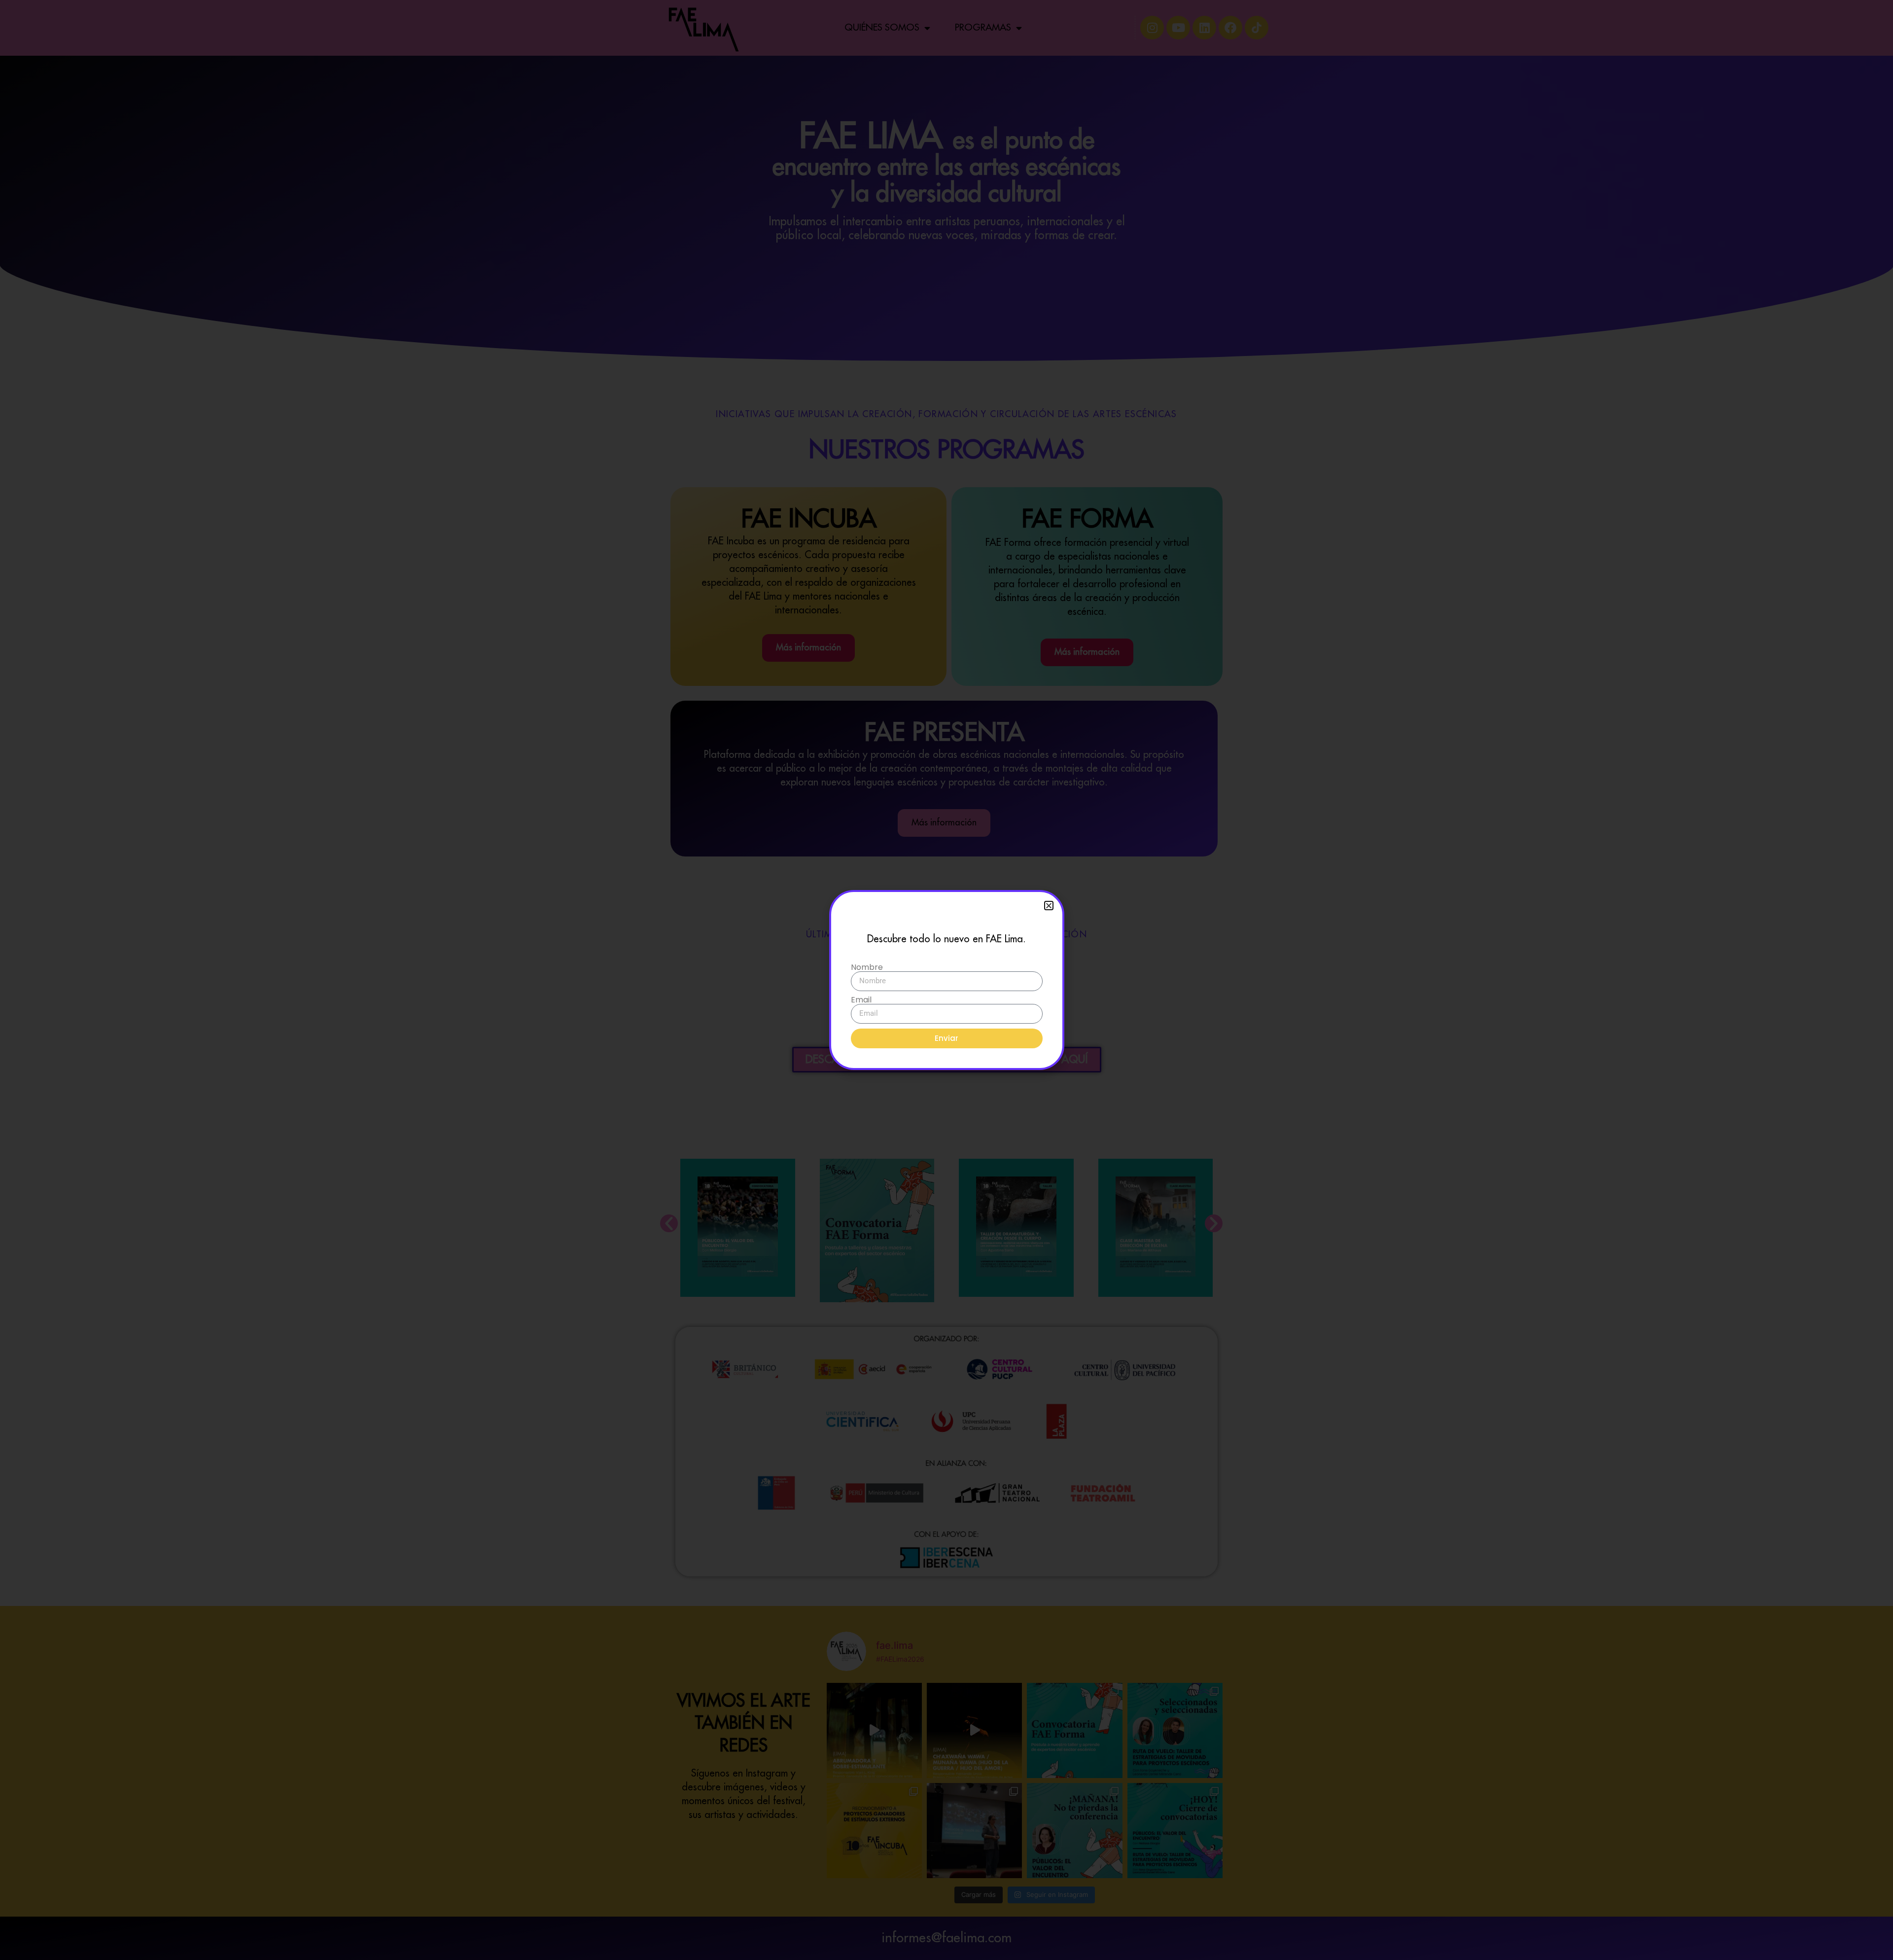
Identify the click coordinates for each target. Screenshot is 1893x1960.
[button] (1049, 906)
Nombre (867, 967)
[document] (946, 980)
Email (861, 1000)
